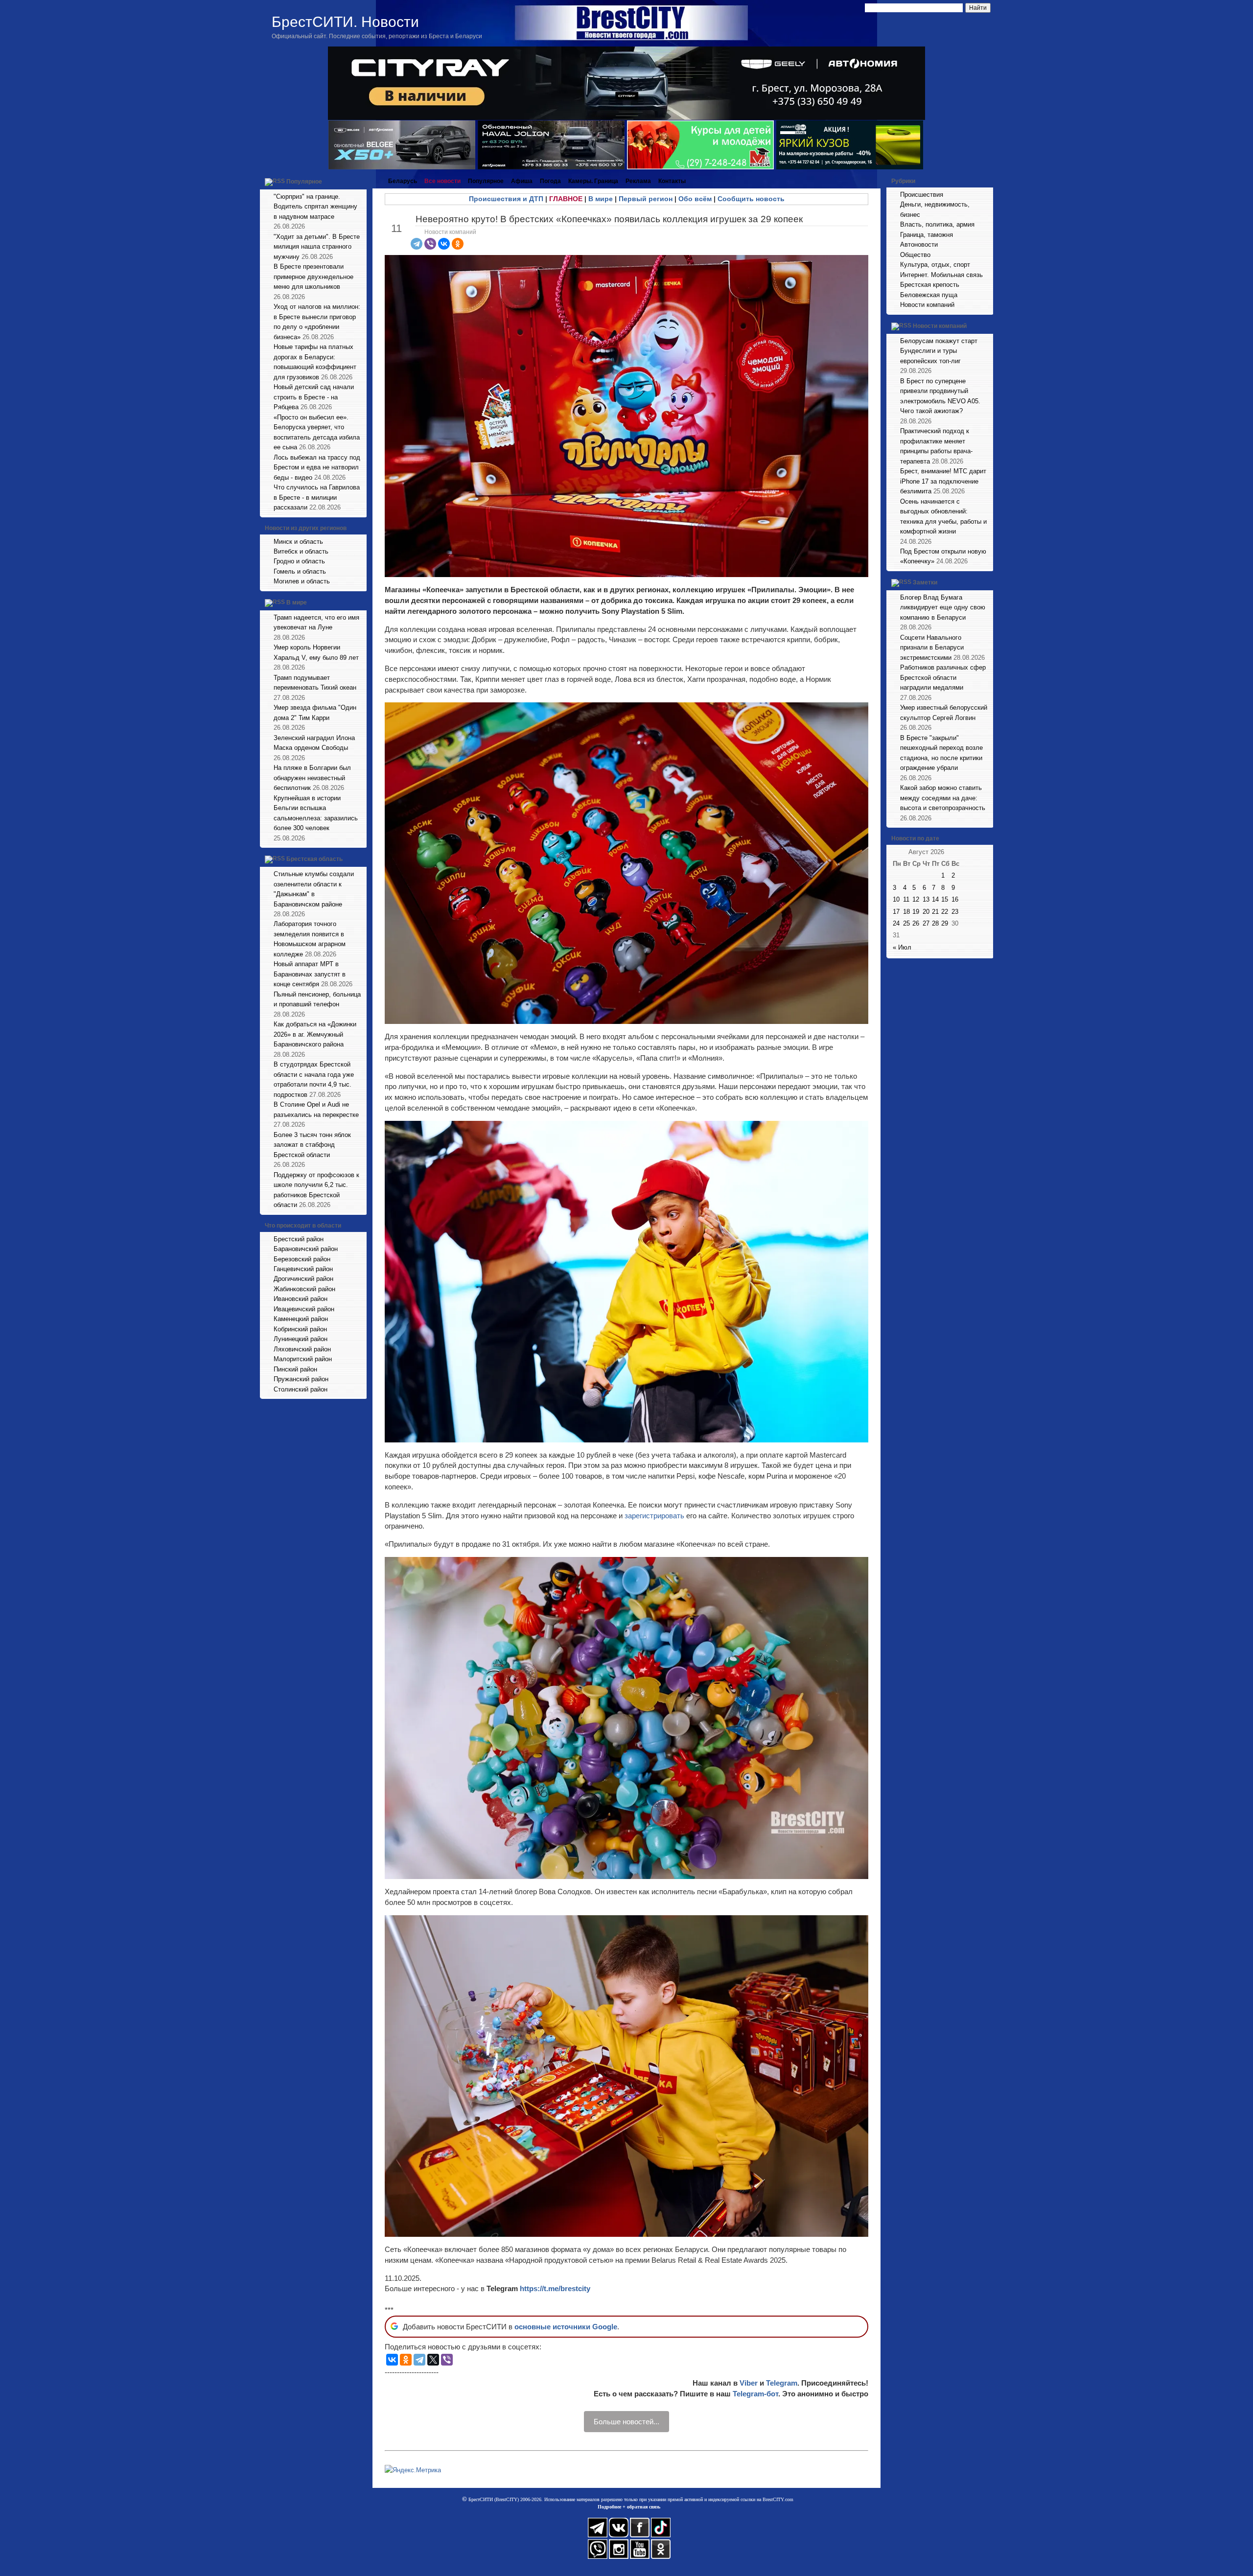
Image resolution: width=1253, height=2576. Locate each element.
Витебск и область (301, 551)
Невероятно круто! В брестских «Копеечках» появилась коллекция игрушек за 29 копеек (609, 219)
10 (896, 899)
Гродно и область (299, 561)
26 (916, 923)
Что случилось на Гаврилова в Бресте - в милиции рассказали (317, 497)
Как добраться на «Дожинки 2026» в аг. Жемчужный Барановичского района (315, 1034)
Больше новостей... (626, 2422)
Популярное (304, 182)
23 (955, 912)
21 (935, 912)
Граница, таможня (927, 235)
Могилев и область (302, 581)
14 (935, 899)
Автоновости (919, 244)
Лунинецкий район (301, 1339)
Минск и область (298, 542)
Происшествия (922, 195)
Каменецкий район (301, 1319)
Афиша (522, 181)
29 (945, 923)
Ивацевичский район (304, 1309)
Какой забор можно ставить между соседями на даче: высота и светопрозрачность (943, 798)
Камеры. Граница (593, 181)
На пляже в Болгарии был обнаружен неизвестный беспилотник (312, 778)
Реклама (638, 181)
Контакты (672, 181)
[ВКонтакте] (444, 244)
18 (906, 912)
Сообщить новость (751, 199)
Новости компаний (450, 232)
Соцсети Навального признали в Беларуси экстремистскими (932, 648)
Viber (749, 2383)
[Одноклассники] (458, 244)
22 (945, 912)
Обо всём (695, 199)
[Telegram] (417, 244)
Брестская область (314, 859)
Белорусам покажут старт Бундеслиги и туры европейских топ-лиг (939, 351)
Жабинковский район (304, 1289)
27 (926, 923)
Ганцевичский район (303, 1269)
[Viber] (430, 244)
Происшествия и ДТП (506, 199)
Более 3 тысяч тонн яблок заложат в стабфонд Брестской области (312, 1145)
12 (916, 899)
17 (896, 912)
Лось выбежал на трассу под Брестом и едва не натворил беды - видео (317, 467)
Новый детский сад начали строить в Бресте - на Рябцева (314, 397)
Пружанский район (301, 1379)
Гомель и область (300, 571)
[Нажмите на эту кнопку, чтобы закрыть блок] (360, 181)
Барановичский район (306, 1249)
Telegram (782, 2383)
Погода (550, 181)
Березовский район (302, 1259)
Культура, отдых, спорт (935, 265)
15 (945, 899)
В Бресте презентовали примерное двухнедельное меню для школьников (313, 277)
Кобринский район (300, 1329)
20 (926, 912)
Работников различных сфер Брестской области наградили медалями (943, 677)
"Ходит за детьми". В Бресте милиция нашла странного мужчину (317, 247)
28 (935, 923)
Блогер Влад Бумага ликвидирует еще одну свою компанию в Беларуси (943, 607)
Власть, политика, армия (937, 224)
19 (916, 912)
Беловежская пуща (929, 295)
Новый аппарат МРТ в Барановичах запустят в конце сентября (310, 974)
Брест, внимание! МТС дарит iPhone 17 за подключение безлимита (943, 481)
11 (906, 899)
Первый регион (646, 199)
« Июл (902, 947)
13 (926, 899)
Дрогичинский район (303, 1279)
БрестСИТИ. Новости (345, 22)
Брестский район (299, 1239)
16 (955, 899)
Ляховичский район (302, 1349)
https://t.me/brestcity (555, 2288)
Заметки (925, 582)
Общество (915, 255)
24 (896, 923)
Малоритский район (303, 1359)
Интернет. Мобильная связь (941, 275)
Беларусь (403, 181)
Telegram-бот (755, 2394)
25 (906, 923)
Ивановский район (301, 1299)
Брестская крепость (930, 285)
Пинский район (295, 1369)
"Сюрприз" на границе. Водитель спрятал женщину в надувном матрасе (315, 207)
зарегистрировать (655, 1516)
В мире (297, 603)
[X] (433, 2360)
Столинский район (301, 1389)
